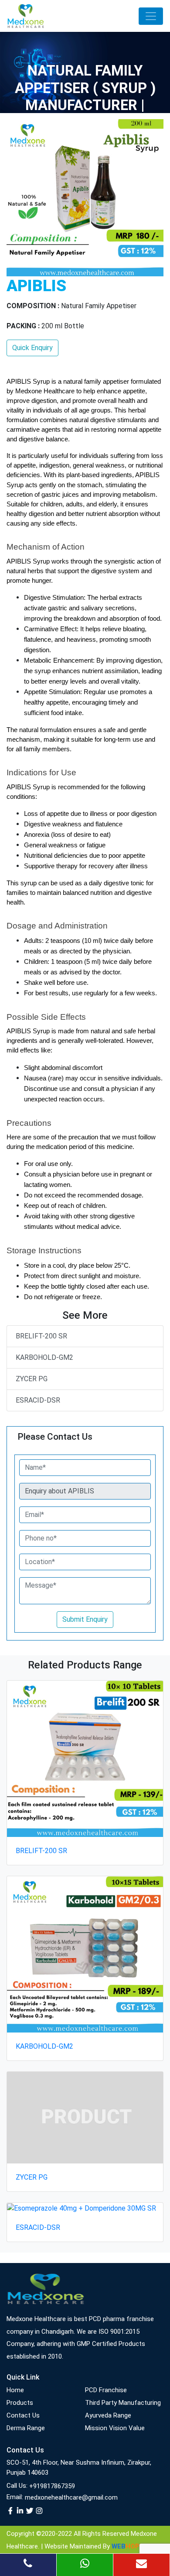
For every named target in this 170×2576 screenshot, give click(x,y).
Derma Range (26, 2428)
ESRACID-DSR (38, 1400)
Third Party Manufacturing (123, 2403)
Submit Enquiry (85, 1619)
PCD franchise (106, 2390)
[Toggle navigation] (151, 16)
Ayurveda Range (108, 2415)
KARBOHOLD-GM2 (44, 1357)
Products (20, 2403)
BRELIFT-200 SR (41, 1336)
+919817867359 (52, 2486)
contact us (23, 2415)
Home (15, 2390)
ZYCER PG (32, 1379)
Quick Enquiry (32, 348)
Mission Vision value (115, 2428)
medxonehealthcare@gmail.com (71, 2497)
